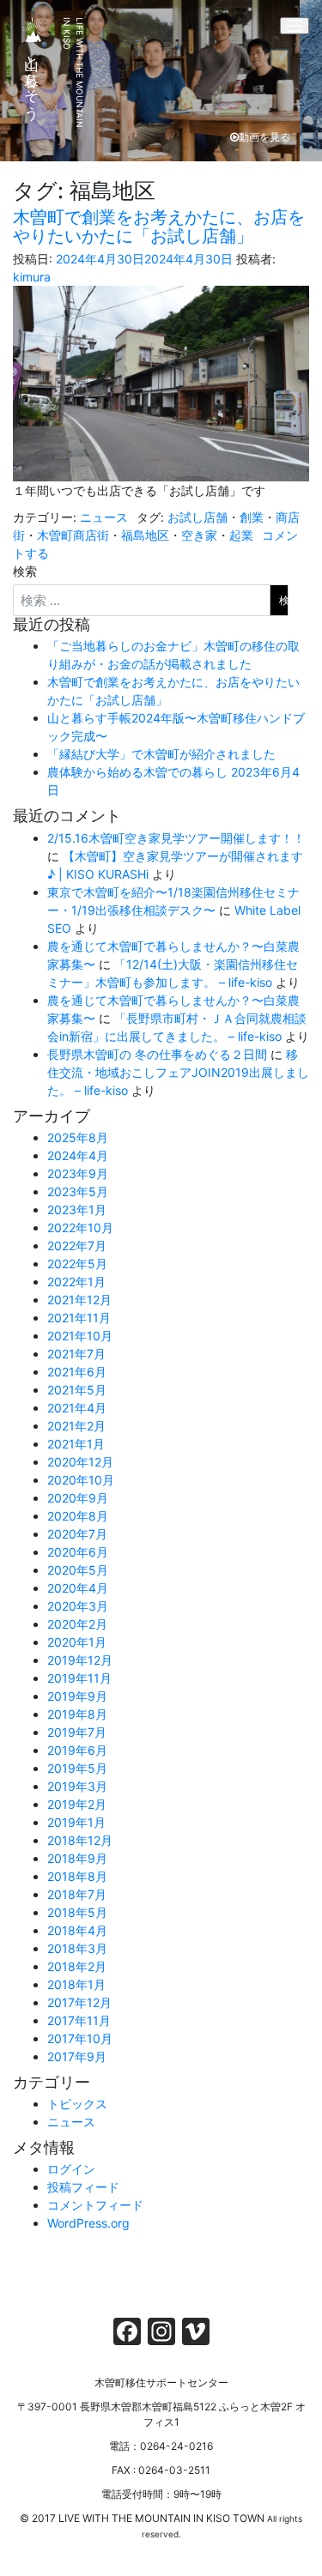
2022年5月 (77, 1264)
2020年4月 (78, 1588)
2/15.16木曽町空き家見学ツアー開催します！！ (176, 838)
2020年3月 (78, 1606)
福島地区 (145, 535)
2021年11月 (79, 1318)
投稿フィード (83, 2187)
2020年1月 (77, 1642)
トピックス (77, 2104)
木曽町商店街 (73, 535)
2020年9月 (78, 1498)
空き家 (199, 535)
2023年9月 (78, 1173)
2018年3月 (77, 1948)
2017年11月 (79, 2020)
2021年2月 (76, 1426)
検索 (25, 571)
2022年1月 (76, 1282)
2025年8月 (78, 1137)
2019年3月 (77, 1786)
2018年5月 (77, 1912)
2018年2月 (77, 1966)
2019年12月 (80, 1660)
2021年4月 (77, 1408)
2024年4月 (78, 1155)
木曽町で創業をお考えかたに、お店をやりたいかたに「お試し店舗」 (159, 227)
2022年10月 (80, 1228)
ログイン (71, 2169)
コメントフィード (95, 2205)
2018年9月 (77, 1858)
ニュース (104, 517)
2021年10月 (80, 1336)
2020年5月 (78, 1570)
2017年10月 (80, 2038)
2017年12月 (79, 2002)
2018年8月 (77, 1876)
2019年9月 (77, 1696)
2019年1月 (76, 1822)
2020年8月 (78, 1516)
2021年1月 (76, 1444)
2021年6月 (77, 1372)
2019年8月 (77, 1714)
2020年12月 (80, 1462)
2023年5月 (78, 1191)
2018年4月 (77, 1930)
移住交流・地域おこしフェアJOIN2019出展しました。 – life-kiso (178, 1072)
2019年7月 (77, 1732)
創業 (252, 517)
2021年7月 (76, 1354)
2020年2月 (77, 1624)
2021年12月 (79, 1300)
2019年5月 (77, 1768)
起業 (241, 535)
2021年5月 (77, 1390)
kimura (32, 277)
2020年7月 (77, 1534)
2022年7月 (77, 1246)
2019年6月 (77, 1750)
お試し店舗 (197, 517)
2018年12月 (80, 1840)
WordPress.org (88, 2223)
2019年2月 (77, 1804)
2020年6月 (78, 1552)
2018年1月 (76, 1984)
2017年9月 (77, 2056)
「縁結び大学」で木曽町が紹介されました (161, 754)
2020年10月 (81, 1480)
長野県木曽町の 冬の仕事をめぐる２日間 (157, 1054)
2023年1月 (77, 1209)
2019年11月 (79, 1678)
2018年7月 (77, 1894)
